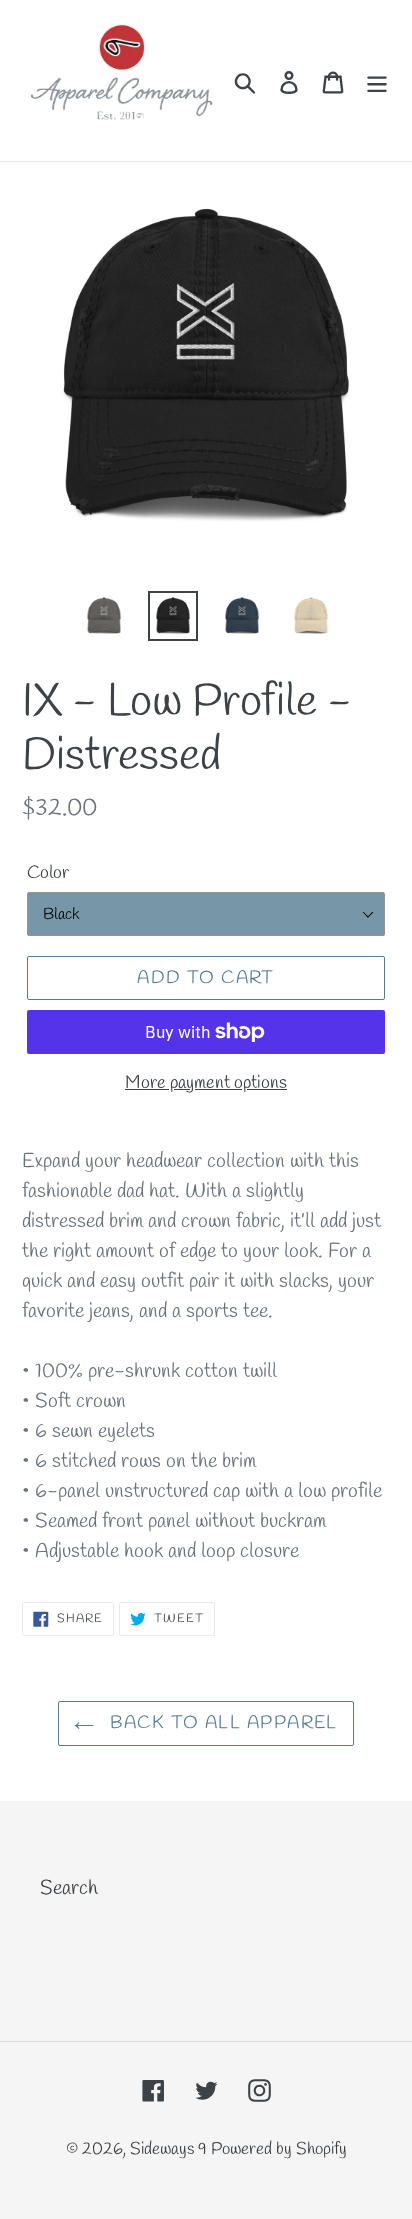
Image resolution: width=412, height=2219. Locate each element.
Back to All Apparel (221, 1723)
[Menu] (377, 81)
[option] (104, 616)
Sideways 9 (170, 2149)
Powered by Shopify (279, 2149)
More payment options (206, 1083)
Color (48, 873)
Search (69, 1888)
